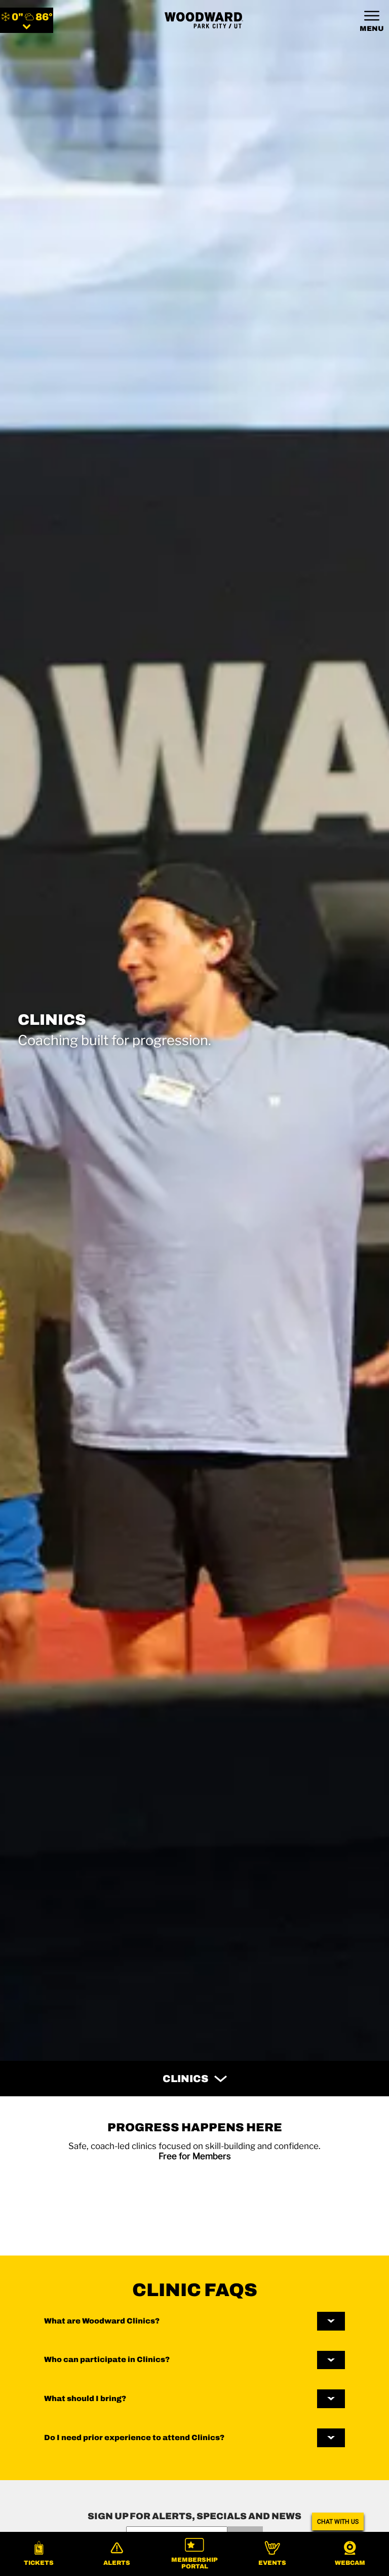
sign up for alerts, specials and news (194, 2516)
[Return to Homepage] (204, 20)
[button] (39, 2554)
